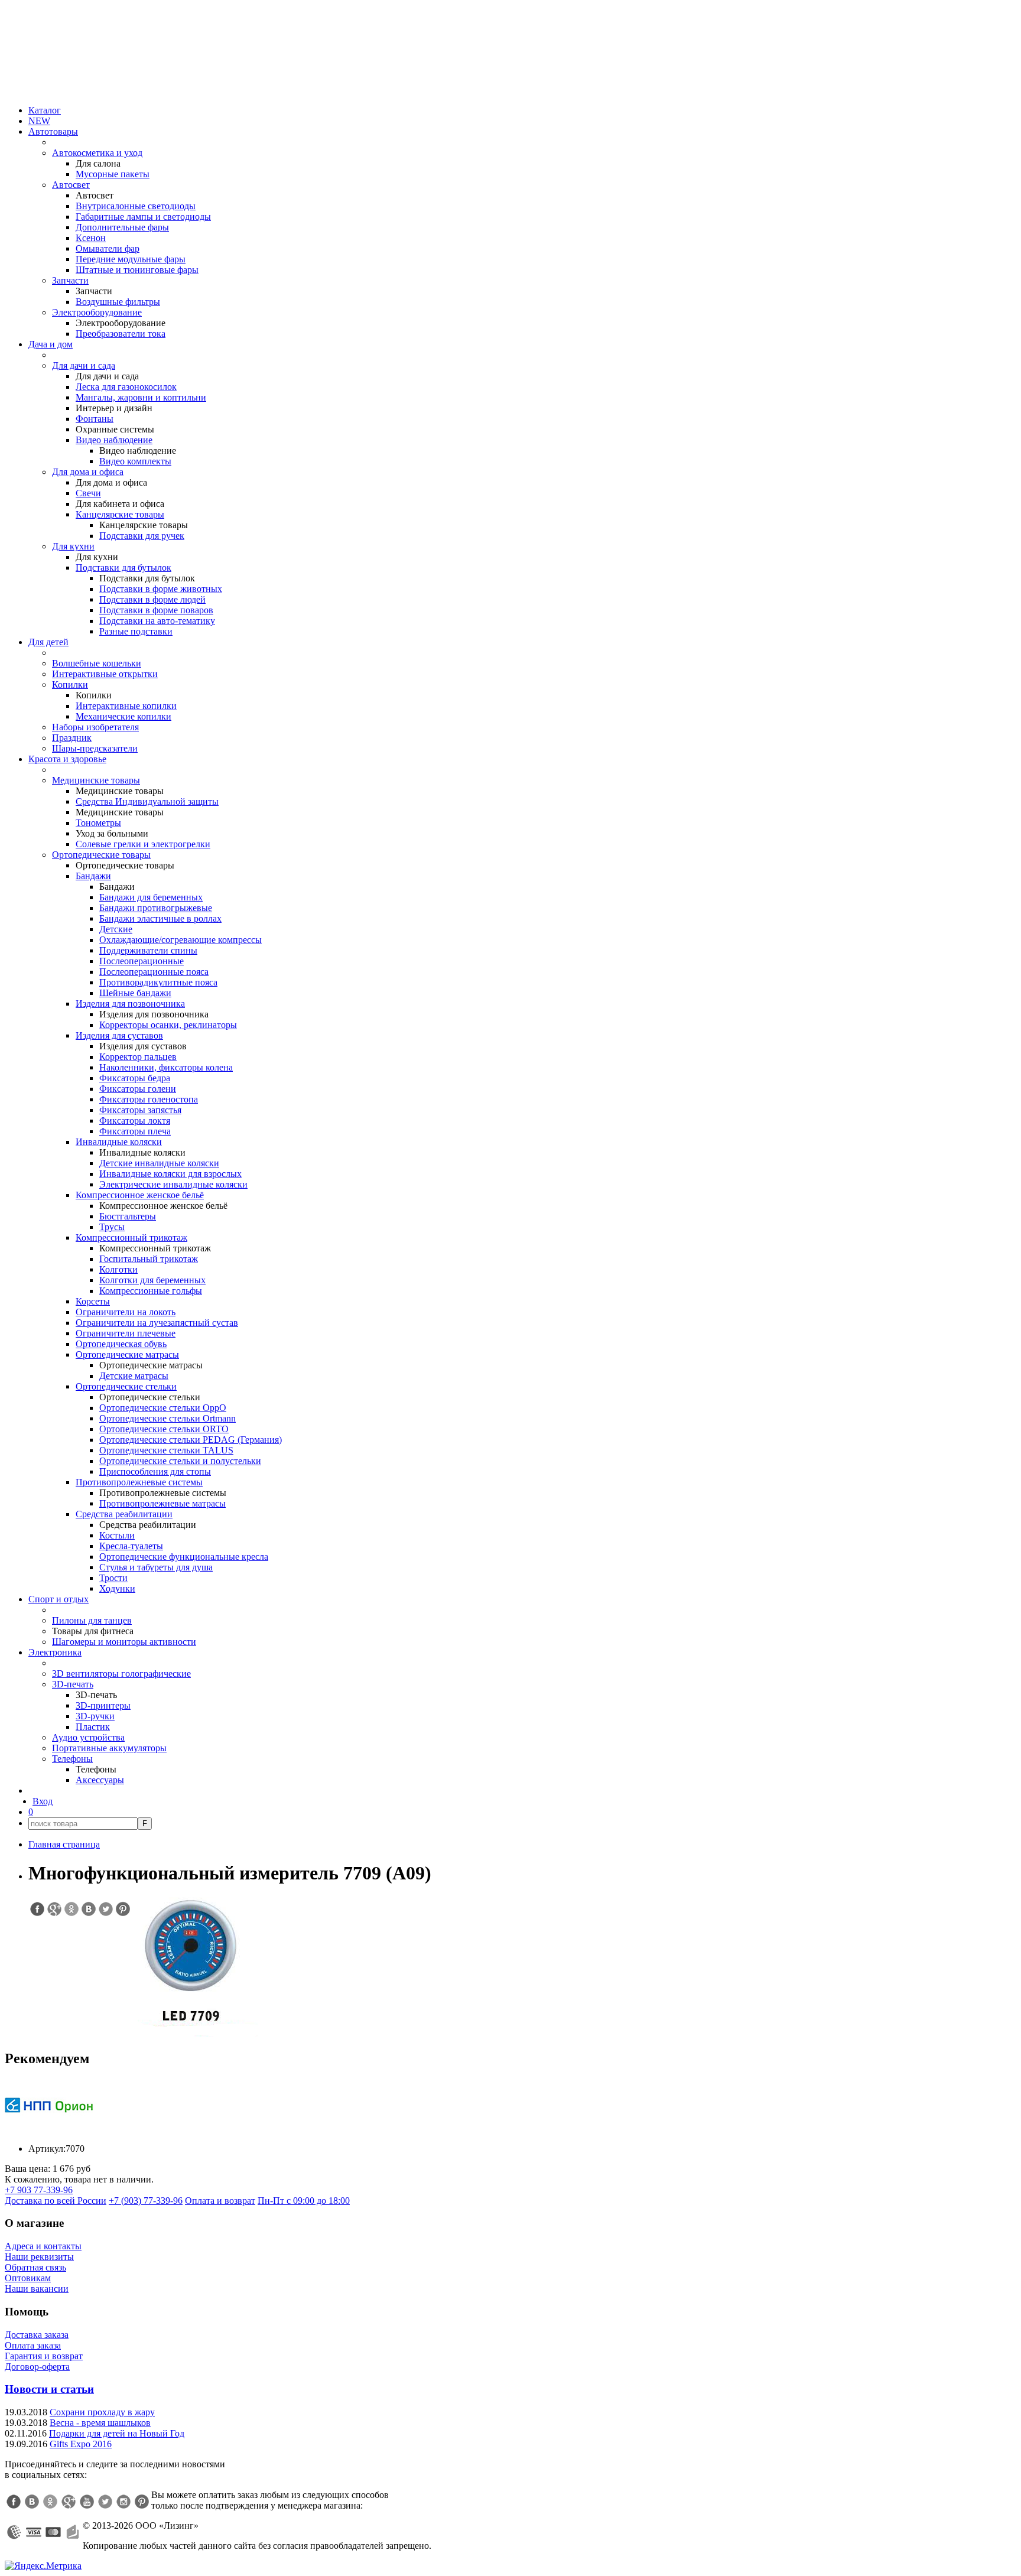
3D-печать (73, 1684)
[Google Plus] (69, 2502)
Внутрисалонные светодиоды (136, 206)
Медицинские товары (96, 780)
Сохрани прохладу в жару (102, 2412)
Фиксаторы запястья (140, 1110)
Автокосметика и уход (97, 153)
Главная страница (64, 1844)
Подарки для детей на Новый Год (117, 2433)
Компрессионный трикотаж (131, 1237)
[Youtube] (87, 2502)
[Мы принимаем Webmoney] (14, 2532)
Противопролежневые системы (139, 1482)
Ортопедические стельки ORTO (164, 1429)
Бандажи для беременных (151, 897)
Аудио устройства (88, 1737)
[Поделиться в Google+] (54, 1909)
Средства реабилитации (124, 1514)
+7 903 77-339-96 (39, 2190)
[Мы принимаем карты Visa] (34, 2532)
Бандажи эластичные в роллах (160, 918)
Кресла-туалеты (131, 1546)
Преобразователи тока (121, 334)
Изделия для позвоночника (130, 1004)
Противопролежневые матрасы (162, 1503)
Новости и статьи (49, 2389)
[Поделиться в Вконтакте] (88, 1909)
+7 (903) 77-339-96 (146, 2201)
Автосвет (71, 185)
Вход (43, 1801)
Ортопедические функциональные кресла (184, 1557)
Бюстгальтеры (128, 1216)
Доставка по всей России (56, 2201)
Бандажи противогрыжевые (156, 908)
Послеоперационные (142, 961)
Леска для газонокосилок (126, 387)
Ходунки (117, 1588)
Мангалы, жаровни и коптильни (141, 397)
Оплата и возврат (220, 2201)
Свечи (88, 493)
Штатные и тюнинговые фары (137, 270)
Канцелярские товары (120, 514)
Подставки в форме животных (161, 589)
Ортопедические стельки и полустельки (180, 1461)
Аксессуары (100, 1780)
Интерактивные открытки (105, 674)
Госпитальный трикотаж (149, 1259)
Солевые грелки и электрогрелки (143, 844)
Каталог (45, 110)
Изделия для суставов (119, 1035)
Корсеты (93, 1301)
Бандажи (93, 876)
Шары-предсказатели (95, 748)
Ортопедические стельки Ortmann (168, 1418)
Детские (116, 929)
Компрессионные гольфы (151, 1291)
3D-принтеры (103, 1705)
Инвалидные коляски (119, 1142)
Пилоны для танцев (92, 1620)
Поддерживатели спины (148, 950)
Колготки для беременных (152, 1280)
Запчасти (70, 280)
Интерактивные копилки (126, 706)
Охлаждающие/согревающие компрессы (181, 940)
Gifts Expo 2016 (81, 2444)
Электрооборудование (97, 312)
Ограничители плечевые (126, 1333)
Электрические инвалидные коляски (173, 1184)
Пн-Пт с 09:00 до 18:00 (304, 2201)
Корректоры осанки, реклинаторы (168, 1025)
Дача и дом (51, 344)
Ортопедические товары (101, 855)
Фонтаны (95, 419)
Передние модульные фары (131, 259)
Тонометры (98, 823)
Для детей (48, 642)
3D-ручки (95, 1716)
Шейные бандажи (135, 993)
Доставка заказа (37, 2335)
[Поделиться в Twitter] (105, 1909)
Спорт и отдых (58, 1599)
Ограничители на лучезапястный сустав (157, 1323)
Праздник (72, 738)
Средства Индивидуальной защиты (147, 801)
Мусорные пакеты (113, 174)
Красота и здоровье (67, 759)
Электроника (55, 1652)
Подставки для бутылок (123, 567)
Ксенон (91, 238)
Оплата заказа (33, 2345)
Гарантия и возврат (44, 2356)
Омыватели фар (108, 248)
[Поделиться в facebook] (37, 1909)
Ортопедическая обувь (121, 1344)
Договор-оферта (37, 2367)
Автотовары (53, 131)
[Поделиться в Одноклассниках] (71, 1909)
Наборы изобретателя (95, 727)
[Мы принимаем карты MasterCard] (53, 2532)
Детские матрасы (134, 1376)
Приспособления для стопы (155, 1471)
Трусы (112, 1227)
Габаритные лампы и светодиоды (143, 217)
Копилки (70, 684)
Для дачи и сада (84, 365)
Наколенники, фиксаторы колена (166, 1067)
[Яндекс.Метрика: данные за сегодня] (43, 2566)
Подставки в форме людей (152, 599)
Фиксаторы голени (138, 1089)
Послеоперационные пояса (154, 972)
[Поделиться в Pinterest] (122, 1909)
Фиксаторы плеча (135, 1131)
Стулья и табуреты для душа (156, 1567)
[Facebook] (14, 2502)
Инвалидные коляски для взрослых (170, 1174)
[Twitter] (105, 2502)
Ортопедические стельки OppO (163, 1408)
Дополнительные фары (122, 227)
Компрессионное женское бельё (140, 1195)
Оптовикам (28, 2278)
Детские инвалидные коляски (159, 1163)
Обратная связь (35, 2267)
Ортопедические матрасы (127, 1354)
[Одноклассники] (50, 2502)
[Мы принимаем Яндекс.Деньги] (73, 2532)
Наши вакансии (37, 2289)
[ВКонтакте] (32, 2502)
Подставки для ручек (142, 536)
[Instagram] (123, 2502)
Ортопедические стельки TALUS (166, 1450)
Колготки (118, 1269)
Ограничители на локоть (126, 1312)
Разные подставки (136, 631)
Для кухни (73, 546)
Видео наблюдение (114, 440)
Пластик (93, 1727)
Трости (113, 1578)
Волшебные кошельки (97, 663)
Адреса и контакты (43, 2246)
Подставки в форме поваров (156, 610)
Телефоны (72, 1759)
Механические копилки (123, 716)
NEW (39, 121)
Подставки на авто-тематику (157, 621)
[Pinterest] (142, 2502)
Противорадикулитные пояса (158, 982)
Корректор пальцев (138, 1057)
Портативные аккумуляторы (109, 1748)
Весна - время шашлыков (100, 2423)
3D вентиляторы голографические (121, 1674)
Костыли (117, 1535)
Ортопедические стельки (126, 1386)
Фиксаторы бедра (135, 1078)
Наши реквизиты (39, 2257)
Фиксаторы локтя (135, 1121)
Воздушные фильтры (118, 302)
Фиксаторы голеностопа (149, 1099)
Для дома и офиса (88, 472)
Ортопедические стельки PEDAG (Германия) (191, 1440)
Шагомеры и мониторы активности (124, 1642)
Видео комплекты (135, 461)
